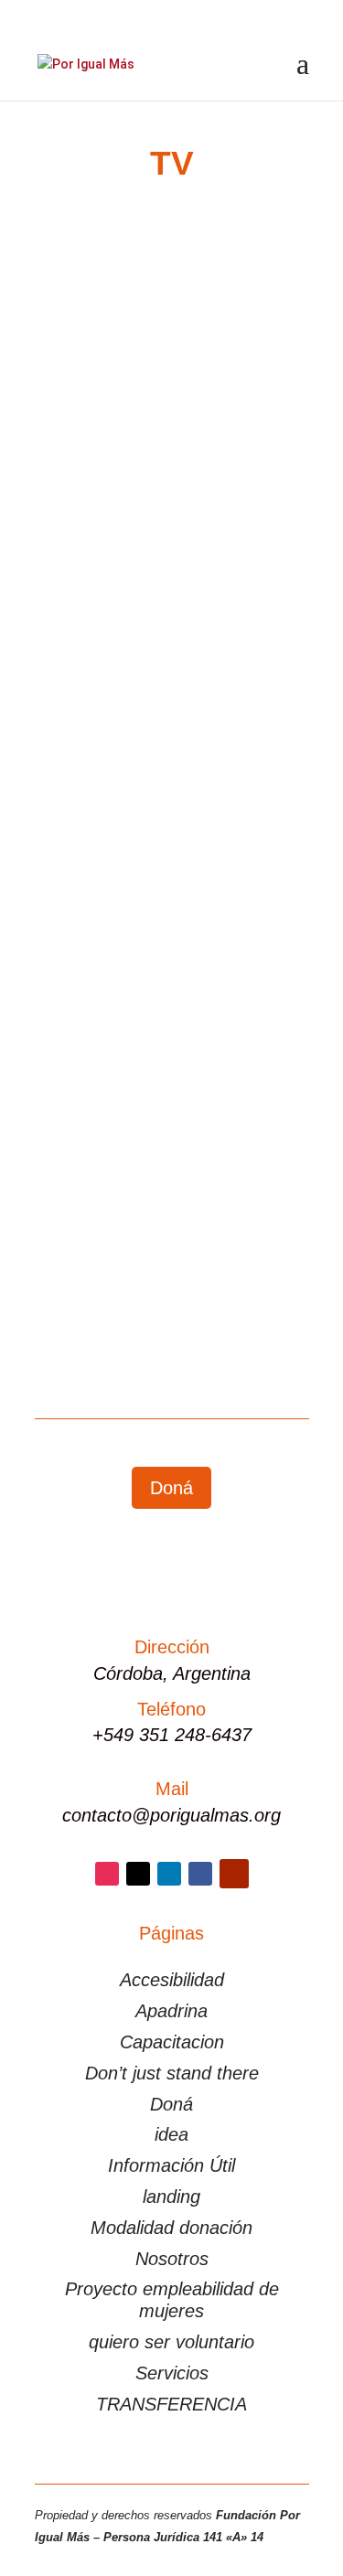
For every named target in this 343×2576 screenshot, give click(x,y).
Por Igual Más (116, 410)
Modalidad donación (171, 2228)
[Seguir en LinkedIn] (169, 1874)
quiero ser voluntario (171, 2342)
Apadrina (171, 2011)
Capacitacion (172, 2042)
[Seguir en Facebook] (200, 1874)
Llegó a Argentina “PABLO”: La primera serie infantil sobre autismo (167, 750)
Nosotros (172, 2259)
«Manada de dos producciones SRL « (137, 1115)
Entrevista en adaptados (161, 392)
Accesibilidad (172, 1980)
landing (171, 2197)
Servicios (172, 2373)
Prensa (74, 432)
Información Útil (171, 2165)
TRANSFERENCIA (171, 2404)
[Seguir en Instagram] (107, 1874)
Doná (171, 1488)
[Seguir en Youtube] (234, 1874)
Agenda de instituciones (122, 1162)
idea (171, 2134)
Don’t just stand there (172, 2073)
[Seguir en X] (138, 1874)
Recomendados (99, 804)
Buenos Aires (236, 1162)
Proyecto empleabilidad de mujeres (172, 2300)
